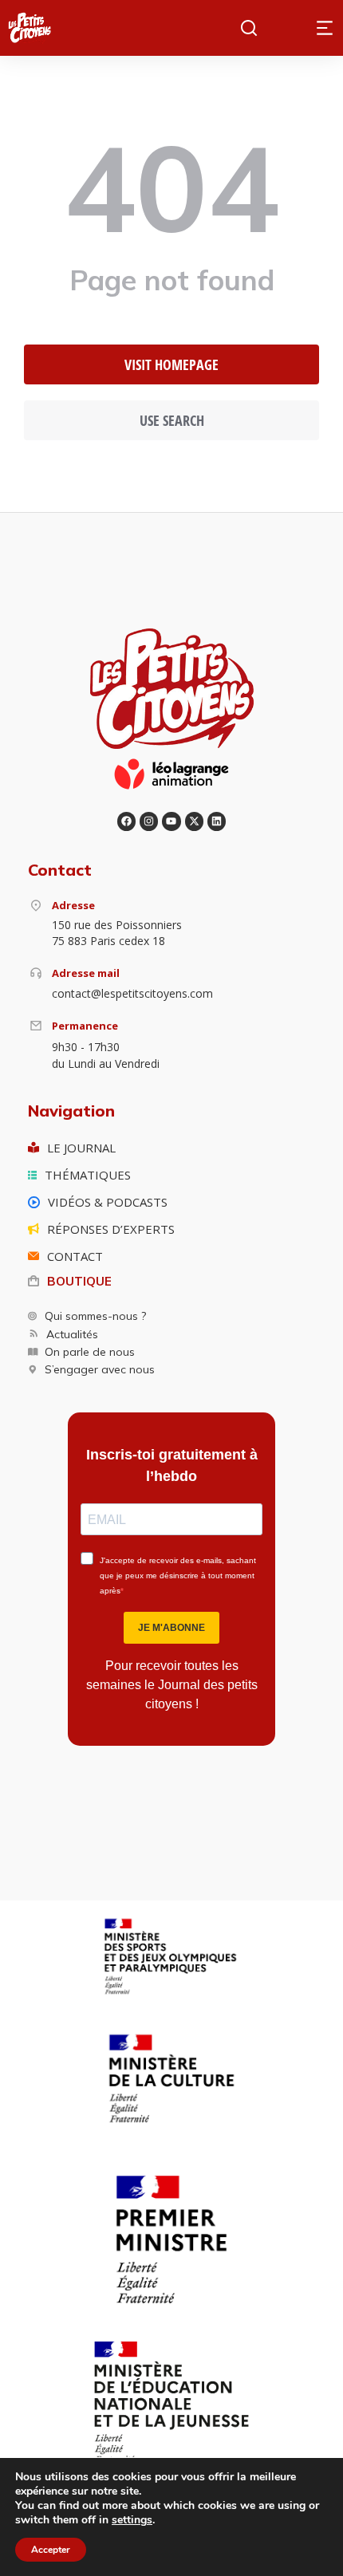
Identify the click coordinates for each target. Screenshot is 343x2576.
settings (132, 2520)
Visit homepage (171, 364)
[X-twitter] (194, 821)
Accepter (51, 2550)
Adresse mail (86, 973)
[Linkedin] (217, 821)
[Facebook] (126, 821)
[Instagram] (149, 821)
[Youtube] (171, 821)
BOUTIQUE (79, 1281)
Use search (172, 420)
